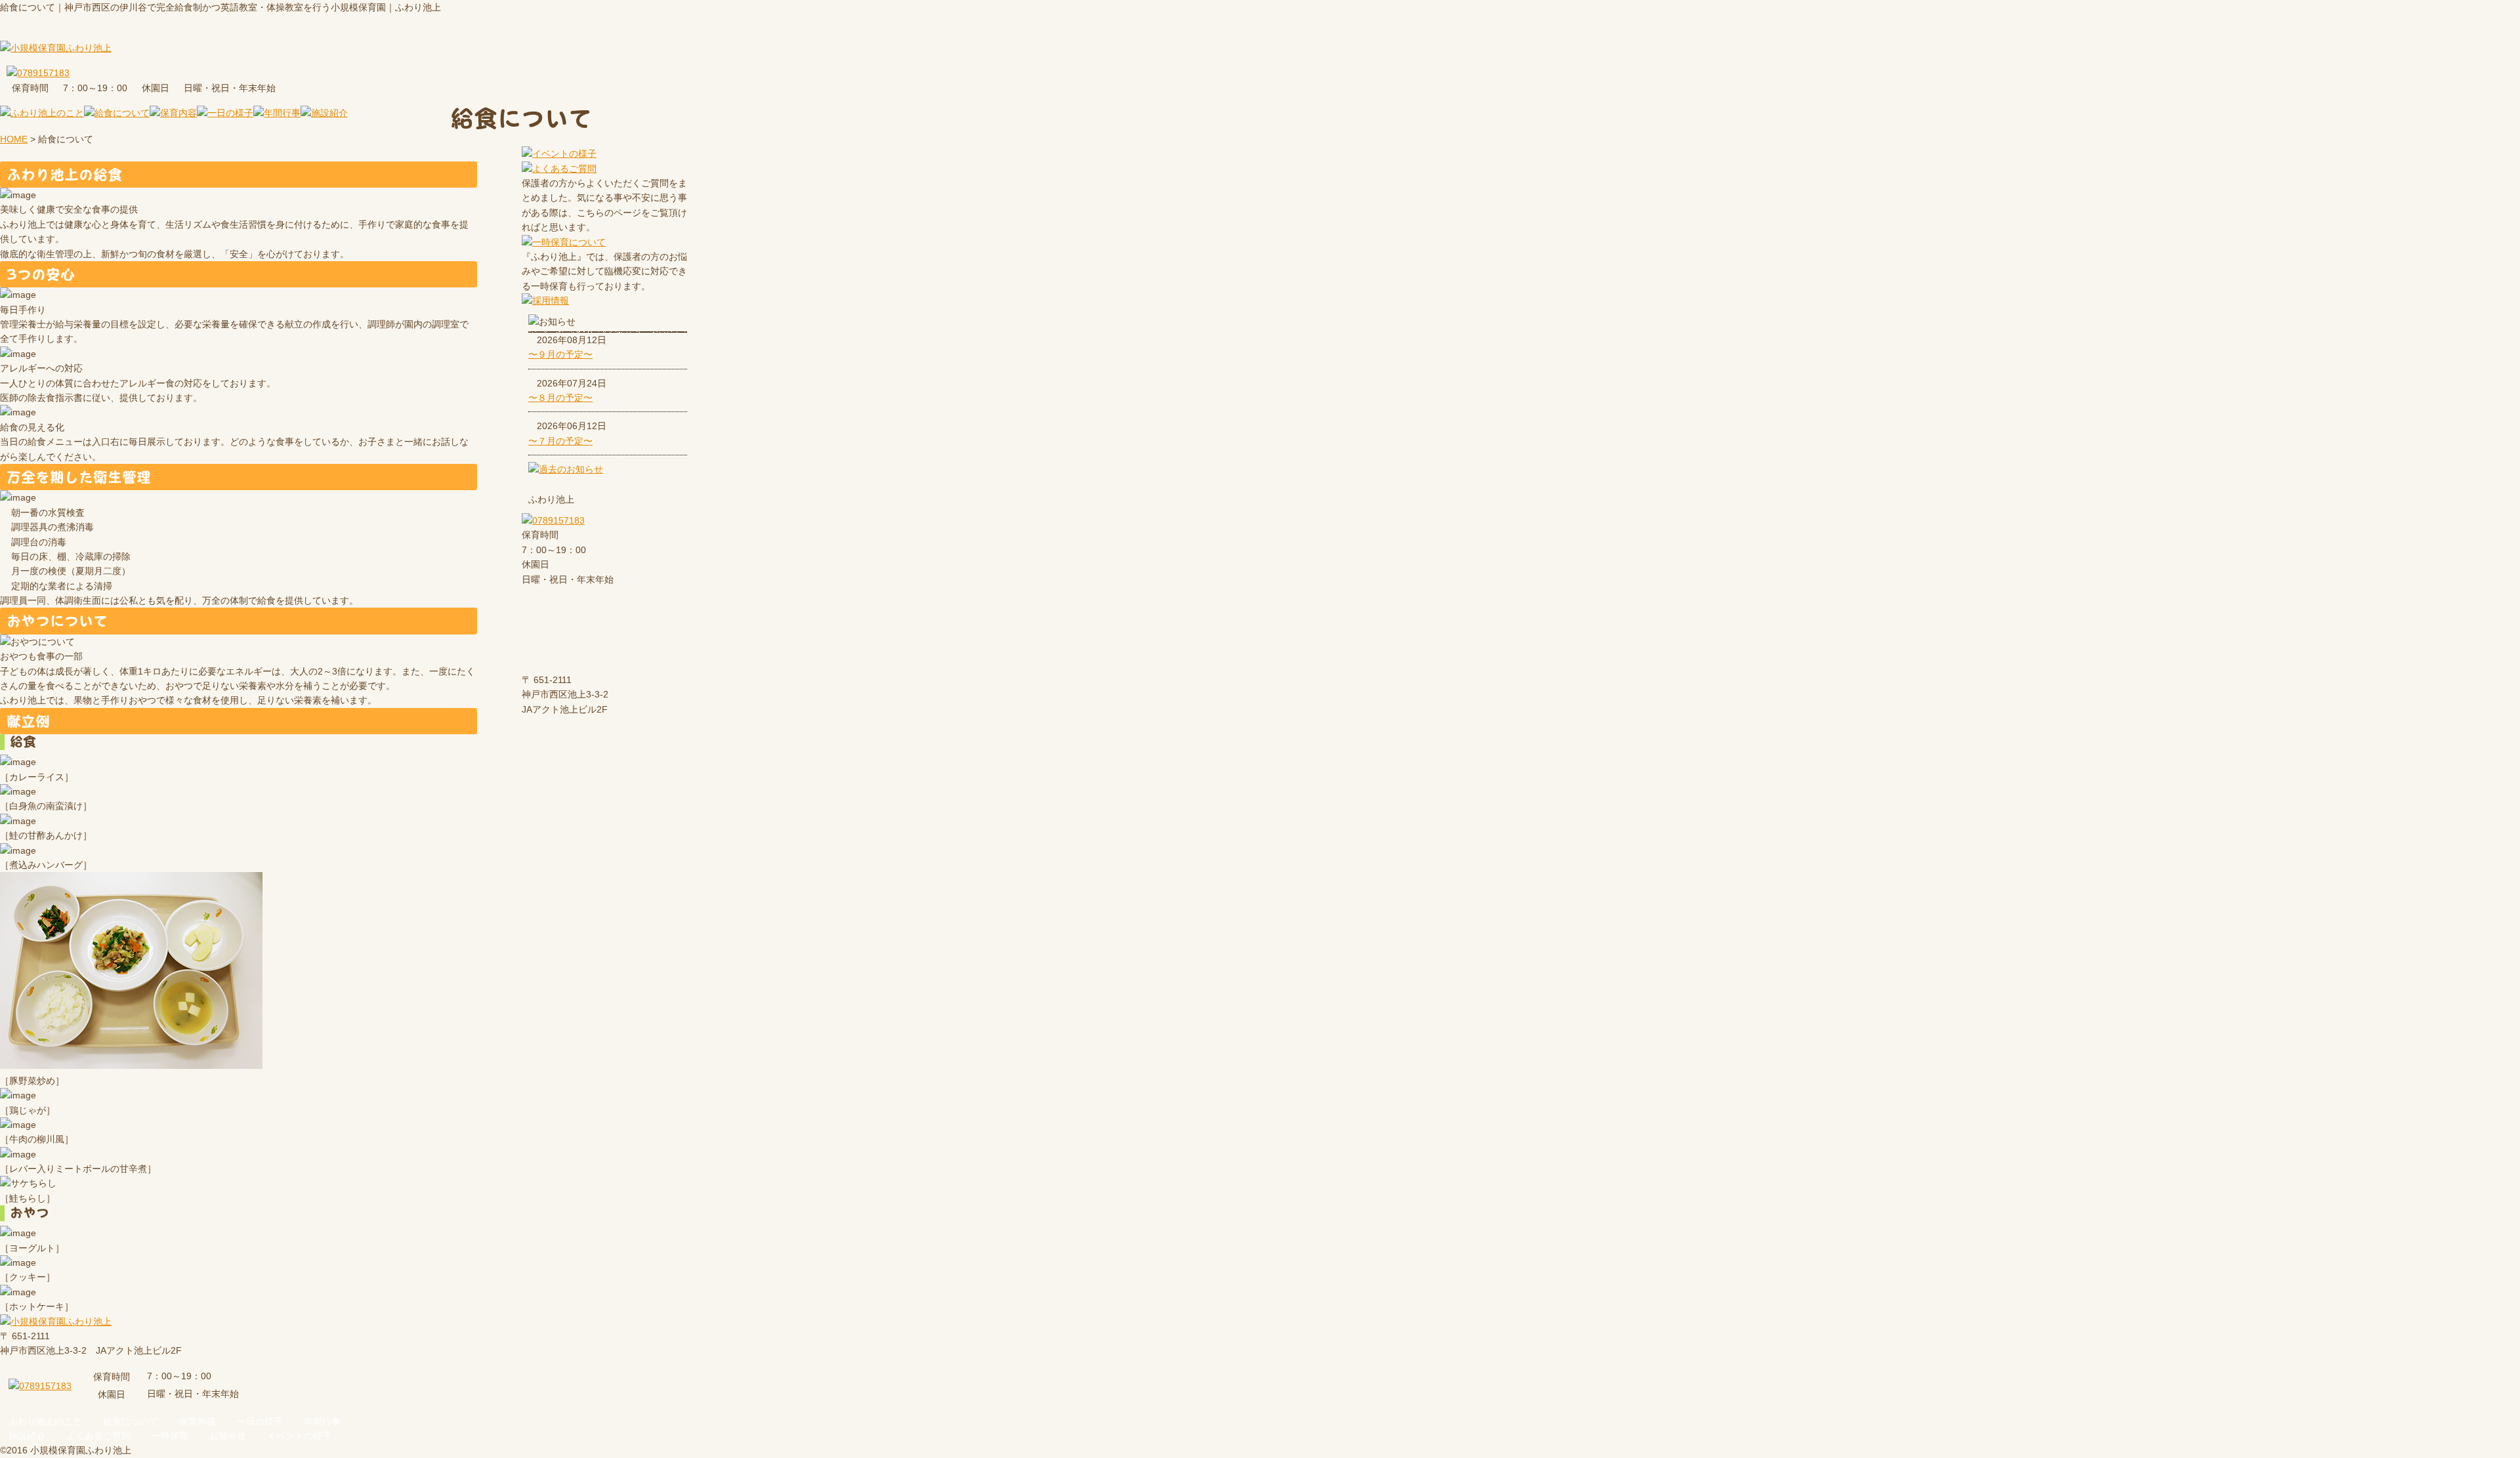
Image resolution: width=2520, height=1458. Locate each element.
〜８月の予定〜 (560, 398)
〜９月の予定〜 (560, 354)
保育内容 (198, 1421)
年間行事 (322, 1421)
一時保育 (170, 1436)
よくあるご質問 (98, 1436)
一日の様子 (260, 1421)
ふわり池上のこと (45, 1421)
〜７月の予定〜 (560, 441)
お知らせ (228, 1436)
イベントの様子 (299, 1436)
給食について (131, 1421)
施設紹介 (27, 1436)
